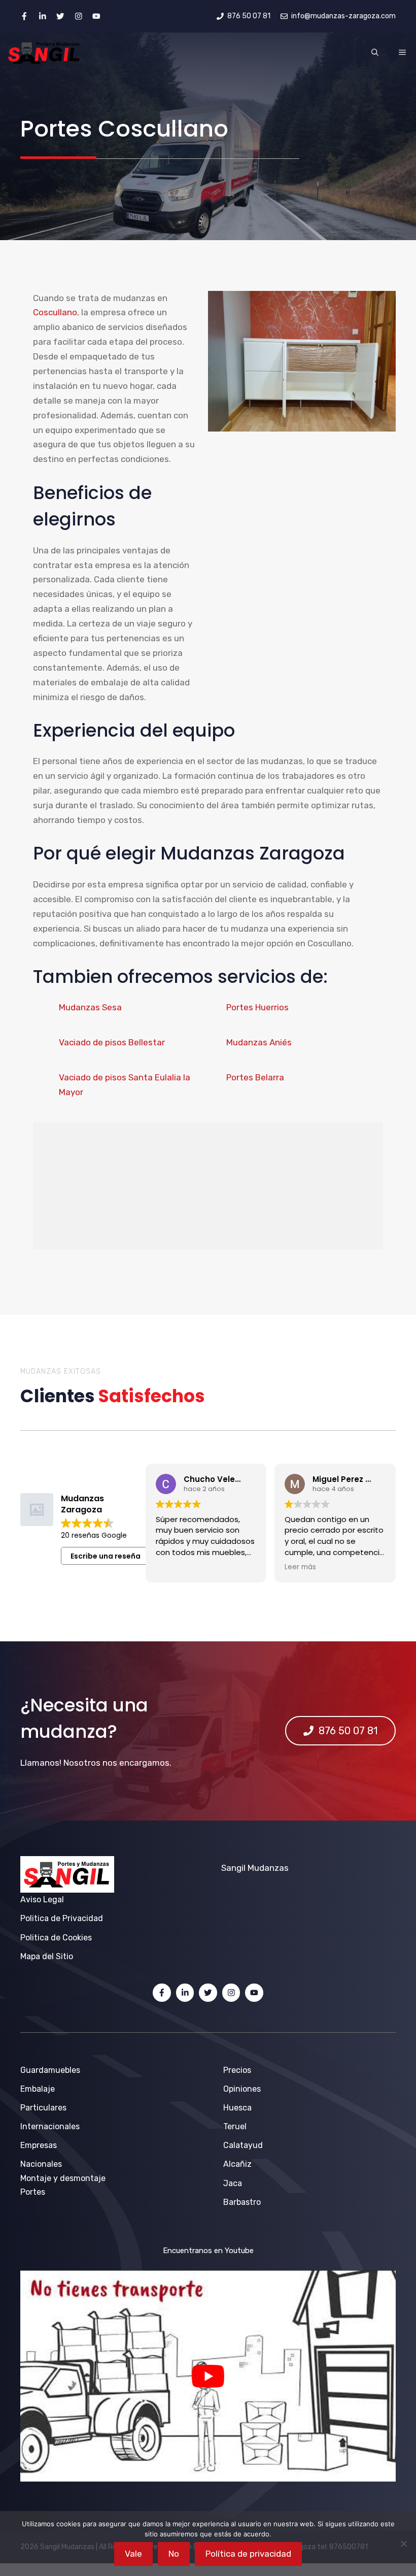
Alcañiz (237, 2164)
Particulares (43, 2108)
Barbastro (242, 2202)
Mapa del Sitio (47, 1956)
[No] (403, 2544)
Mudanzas (268, 1868)
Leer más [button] (179, 1567)
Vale (133, 2554)
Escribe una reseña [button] (106, 1556)
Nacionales (41, 2164)
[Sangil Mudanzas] (44, 53)
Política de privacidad (248, 2554)
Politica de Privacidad (62, 1918)
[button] (375, 53)
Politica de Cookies (56, 1938)
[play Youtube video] (208, 2376)
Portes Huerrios (257, 1007)
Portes (33, 2192)
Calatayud (243, 2145)
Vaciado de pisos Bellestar (112, 1042)
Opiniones (242, 2089)
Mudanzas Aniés (259, 1042)
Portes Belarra (255, 1077)
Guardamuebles (50, 2070)
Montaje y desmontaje (63, 2178)
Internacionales (50, 2126)
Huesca (237, 2108)
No (174, 2554)
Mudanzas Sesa (90, 1007)
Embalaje (38, 2089)
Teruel (235, 2126)
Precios (237, 2070)
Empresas (39, 2145)
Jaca (233, 2183)
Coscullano (55, 312)
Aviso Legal (42, 1900)
